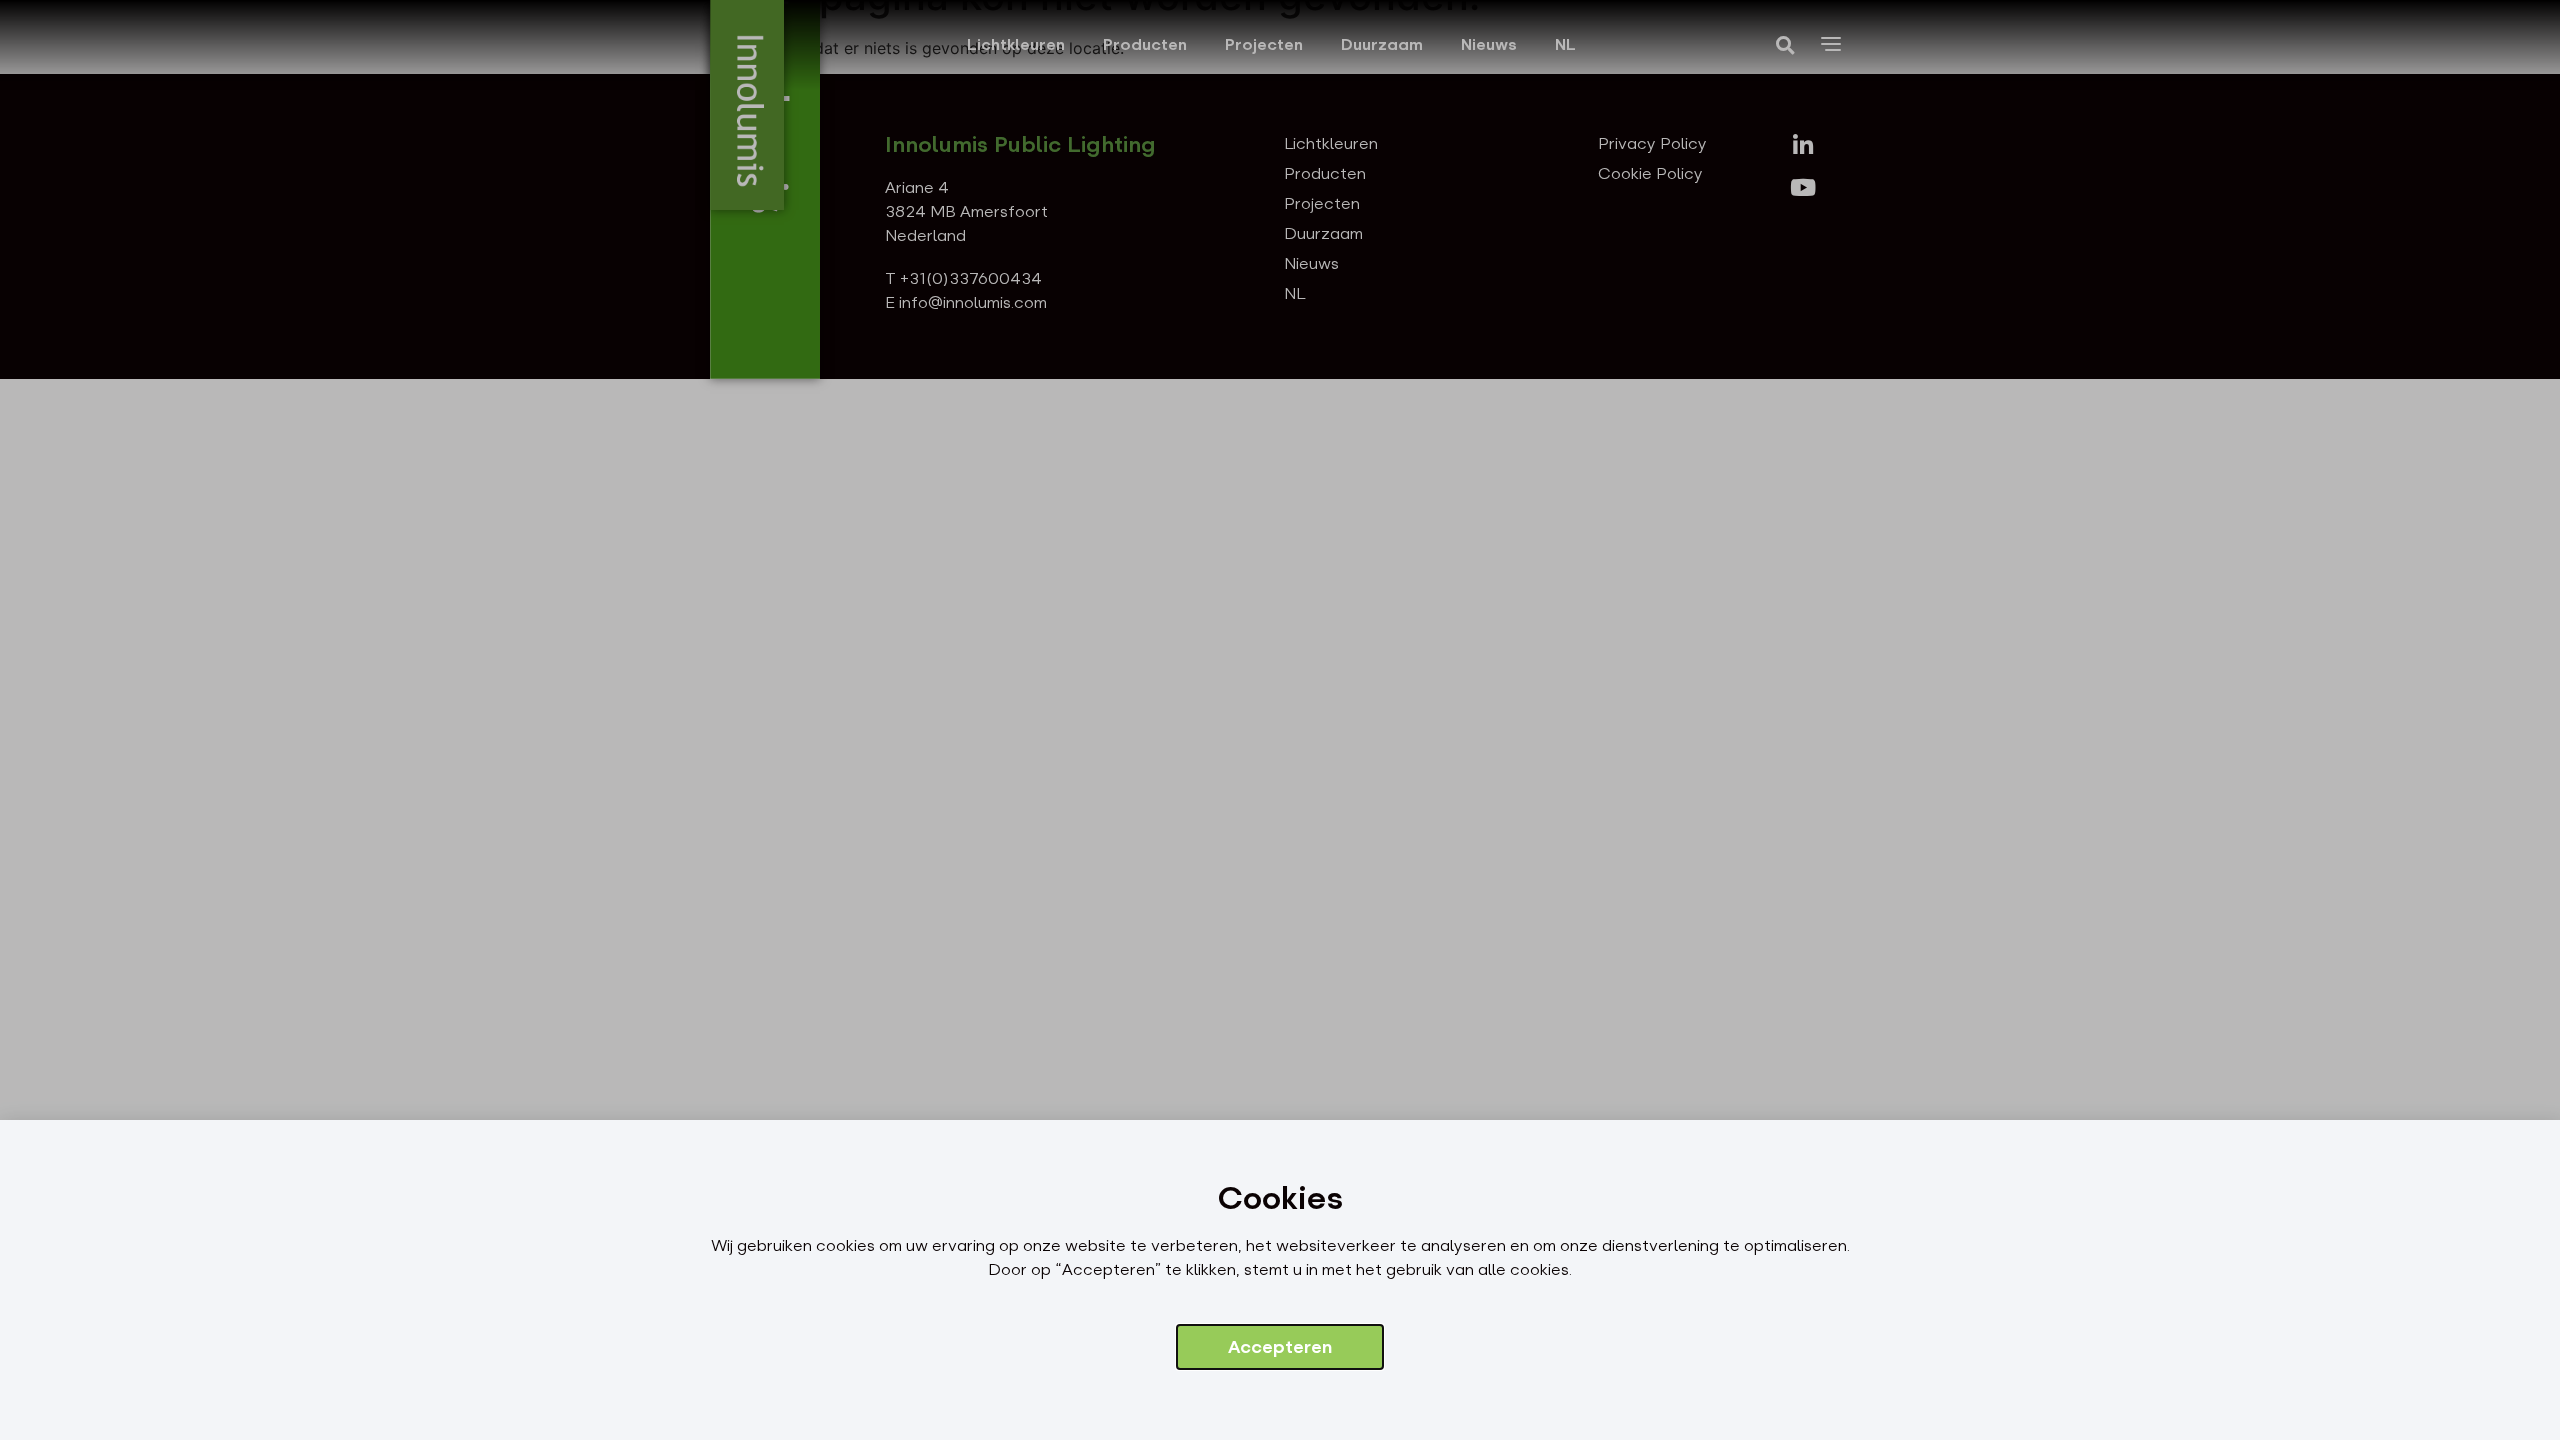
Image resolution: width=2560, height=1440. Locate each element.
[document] (1280, 720)
